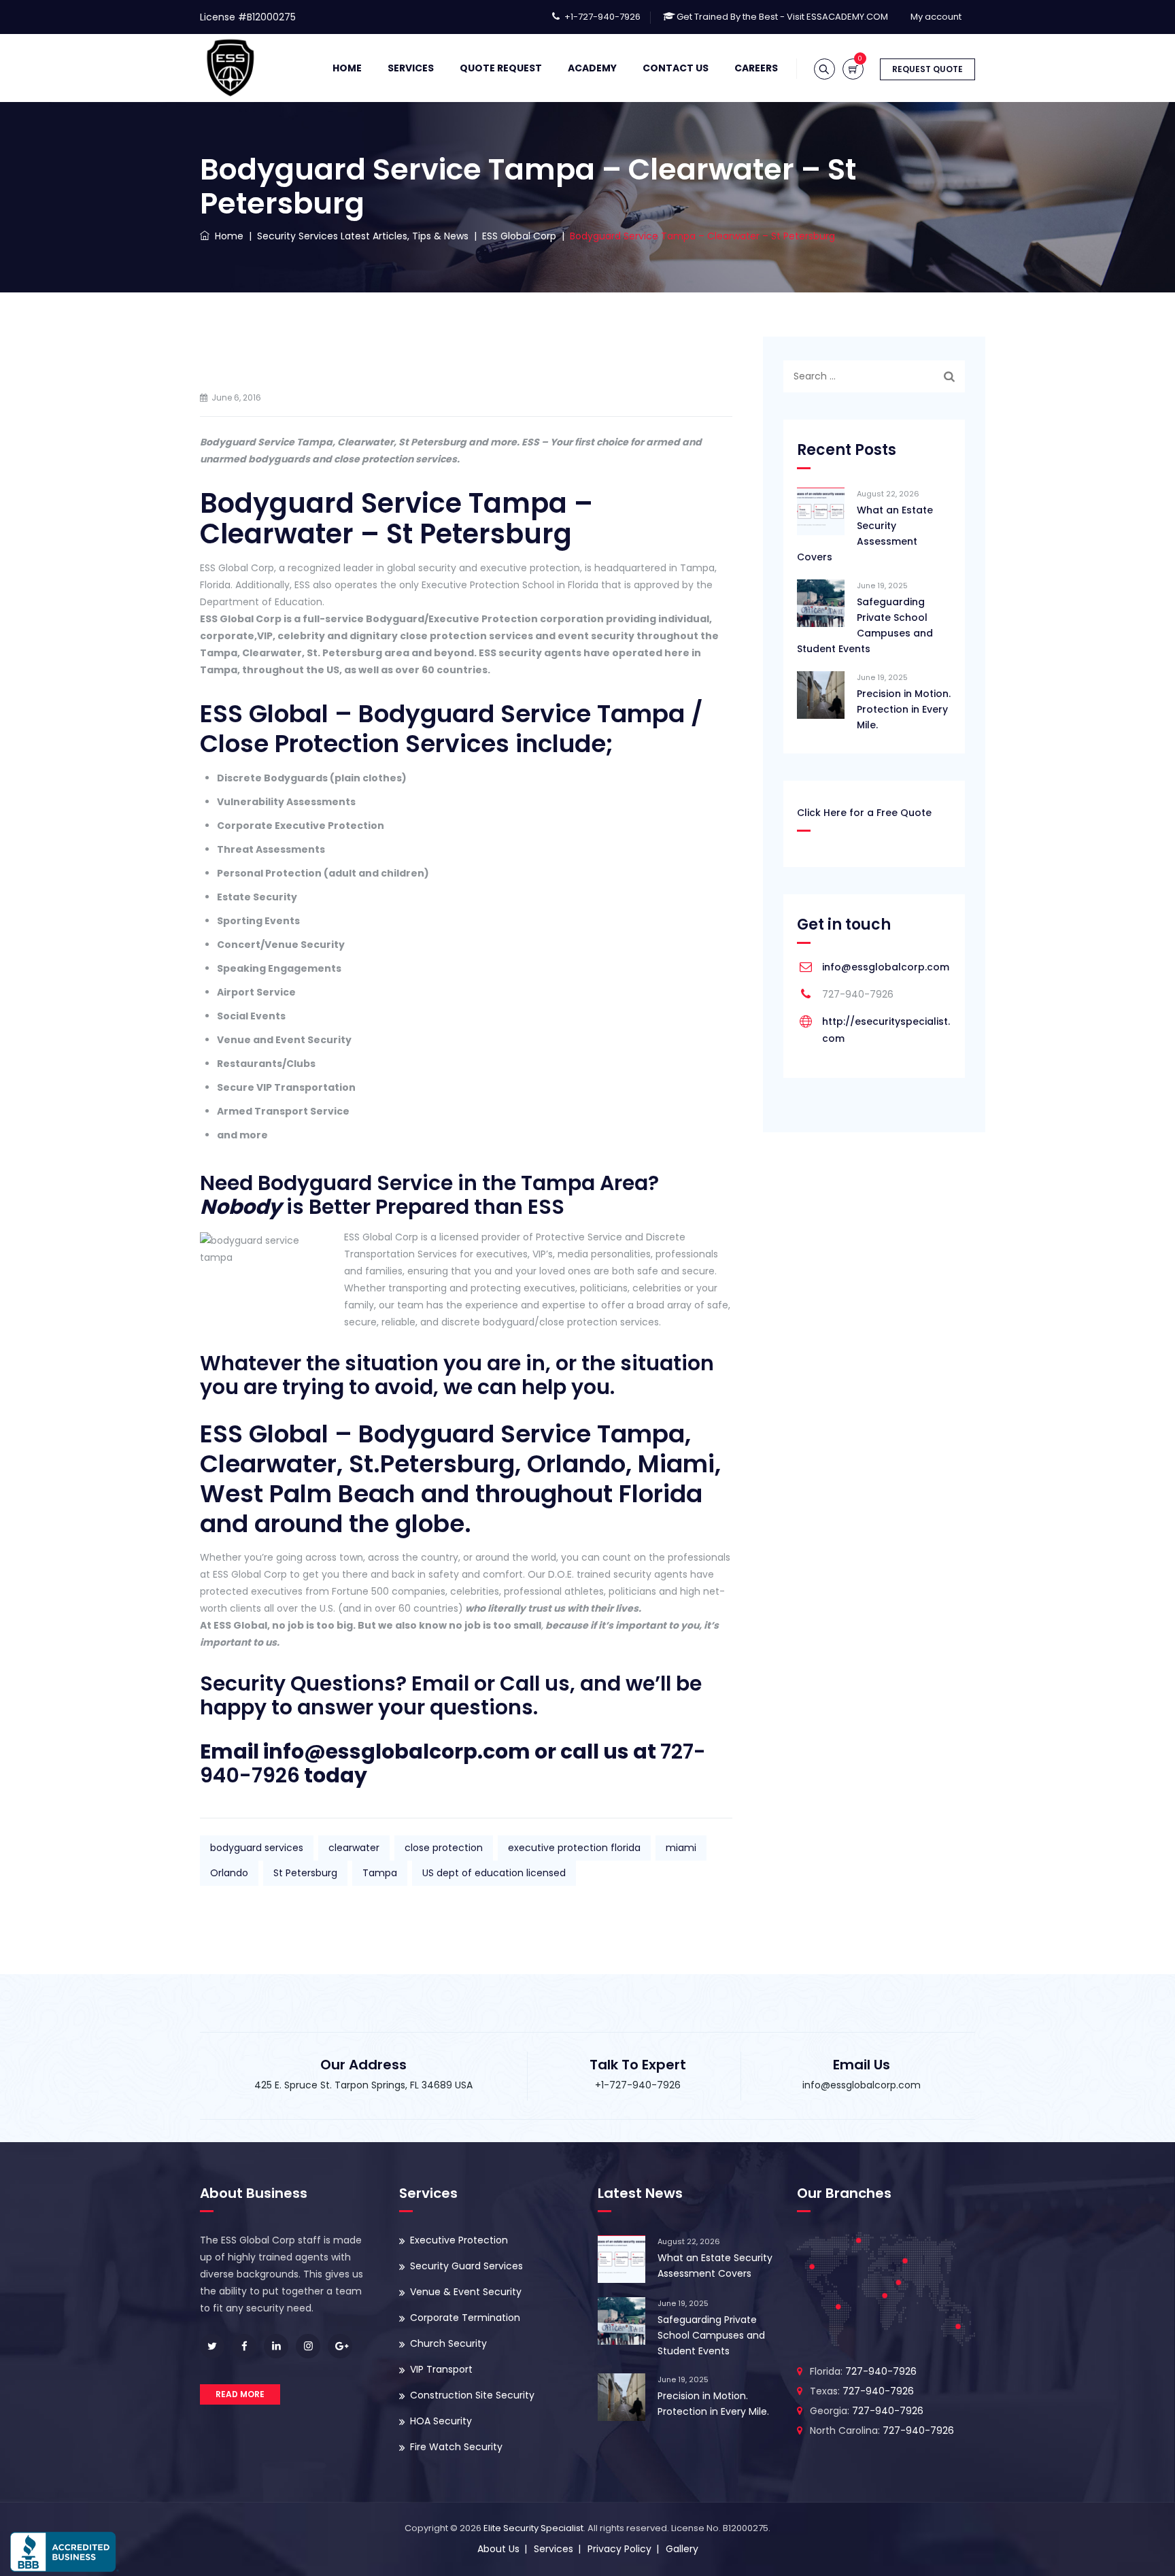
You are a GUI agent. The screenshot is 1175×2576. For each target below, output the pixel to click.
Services (411, 68)
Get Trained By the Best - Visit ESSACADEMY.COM (782, 17)
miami (681, 1848)
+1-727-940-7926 (602, 17)
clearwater (354, 1848)
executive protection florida (574, 1848)
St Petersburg (305, 1873)
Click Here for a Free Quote (864, 813)
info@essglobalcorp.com (886, 967)
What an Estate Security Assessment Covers (865, 533)
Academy (592, 68)
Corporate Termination (465, 2318)
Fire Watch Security (456, 2447)
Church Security (448, 2343)
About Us (498, 2549)
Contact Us (676, 68)
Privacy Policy (619, 2549)
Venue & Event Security (466, 2292)
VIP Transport (441, 2369)
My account (936, 17)
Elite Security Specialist (533, 2528)
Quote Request (501, 68)
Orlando (229, 1873)
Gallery (682, 2549)
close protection (444, 1848)
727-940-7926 (881, 2371)
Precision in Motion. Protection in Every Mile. (904, 709)
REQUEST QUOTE (927, 69)
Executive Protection (459, 2240)
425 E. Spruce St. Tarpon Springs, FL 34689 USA (363, 2085)
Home (347, 68)
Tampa (380, 1873)
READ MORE (240, 2394)
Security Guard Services (466, 2266)
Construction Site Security (472, 2395)
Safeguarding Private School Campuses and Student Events (865, 625)
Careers (756, 68)
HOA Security (441, 2421)
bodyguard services (257, 1848)
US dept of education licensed (494, 1873)
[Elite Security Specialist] (231, 68)
